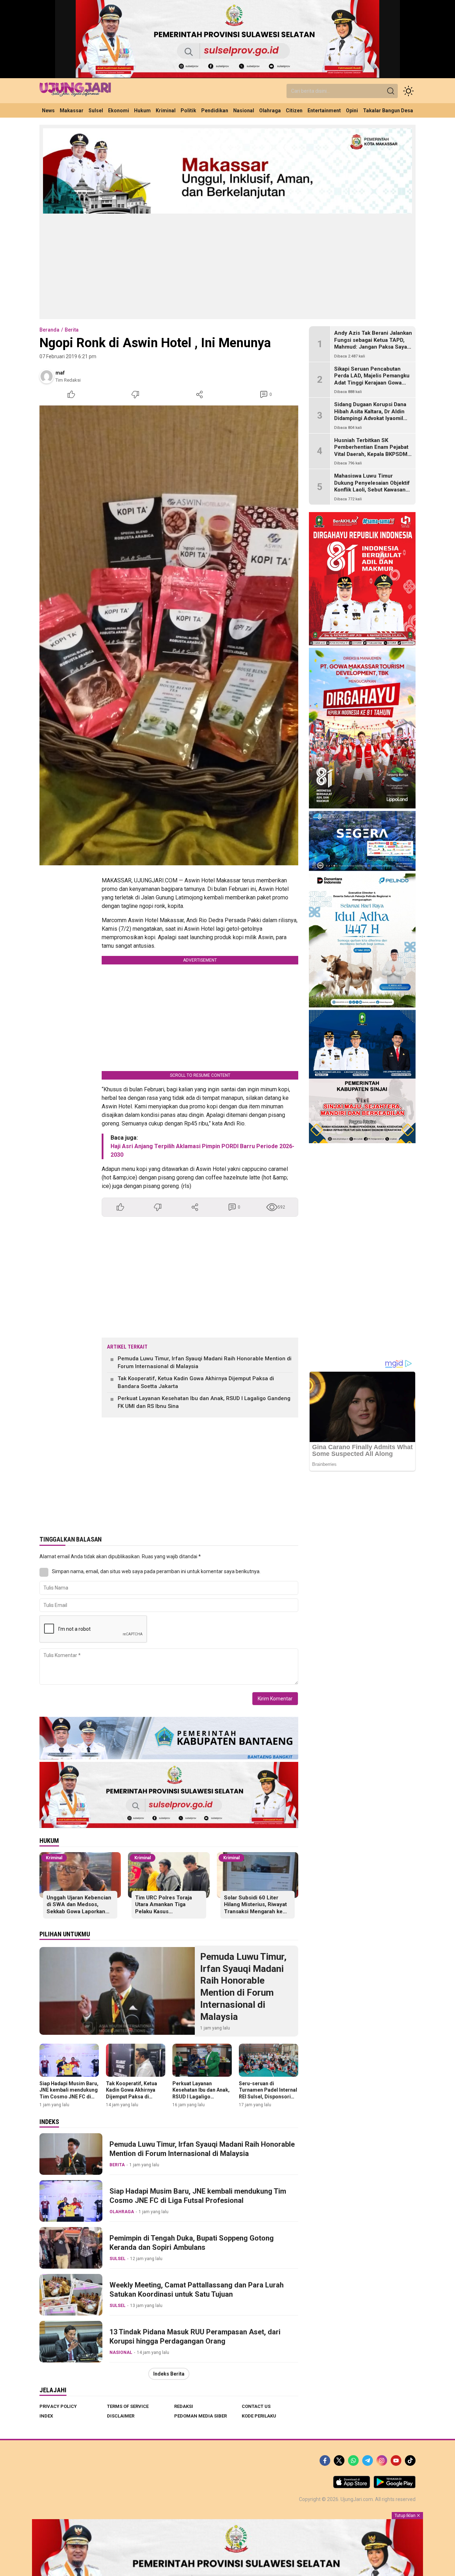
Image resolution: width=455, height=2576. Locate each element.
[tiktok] (410, 2461)
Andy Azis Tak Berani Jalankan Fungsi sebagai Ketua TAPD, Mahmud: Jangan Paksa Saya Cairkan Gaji (373, 343)
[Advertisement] (227, 266)
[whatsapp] (353, 2461)
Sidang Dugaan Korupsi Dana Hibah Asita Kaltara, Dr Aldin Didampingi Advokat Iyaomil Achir (370, 415)
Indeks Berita (169, 2374)
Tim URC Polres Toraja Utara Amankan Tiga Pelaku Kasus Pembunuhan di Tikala (164, 1908)
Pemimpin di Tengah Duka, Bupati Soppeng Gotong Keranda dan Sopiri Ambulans (192, 2243)
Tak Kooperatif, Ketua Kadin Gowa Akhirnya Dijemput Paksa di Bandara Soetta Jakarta (196, 1383)
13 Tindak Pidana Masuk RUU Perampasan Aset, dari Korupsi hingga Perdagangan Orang (195, 2336)
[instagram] (382, 2461)
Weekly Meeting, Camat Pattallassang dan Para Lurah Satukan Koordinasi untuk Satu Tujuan (197, 2290)
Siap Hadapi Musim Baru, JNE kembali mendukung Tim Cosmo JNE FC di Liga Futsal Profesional (69, 2093)
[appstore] (352, 2486)
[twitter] (339, 2461)
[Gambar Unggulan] (169, 635)
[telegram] (368, 2461)
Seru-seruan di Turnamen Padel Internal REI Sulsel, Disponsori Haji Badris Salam (268, 2093)
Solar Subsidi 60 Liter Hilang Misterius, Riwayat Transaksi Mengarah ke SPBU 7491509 (255, 1908)
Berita (72, 330)
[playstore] (395, 2486)
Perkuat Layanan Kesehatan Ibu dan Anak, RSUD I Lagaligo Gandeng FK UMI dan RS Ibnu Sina (204, 1402)
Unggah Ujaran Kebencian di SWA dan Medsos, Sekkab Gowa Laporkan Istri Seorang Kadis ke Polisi (79, 1911)
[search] (391, 91)
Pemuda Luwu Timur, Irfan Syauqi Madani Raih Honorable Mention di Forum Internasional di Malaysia (205, 1363)
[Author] (47, 376)
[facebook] (325, 2461)
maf (60, 373)
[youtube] (396, 2461)
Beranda (49, 330)
